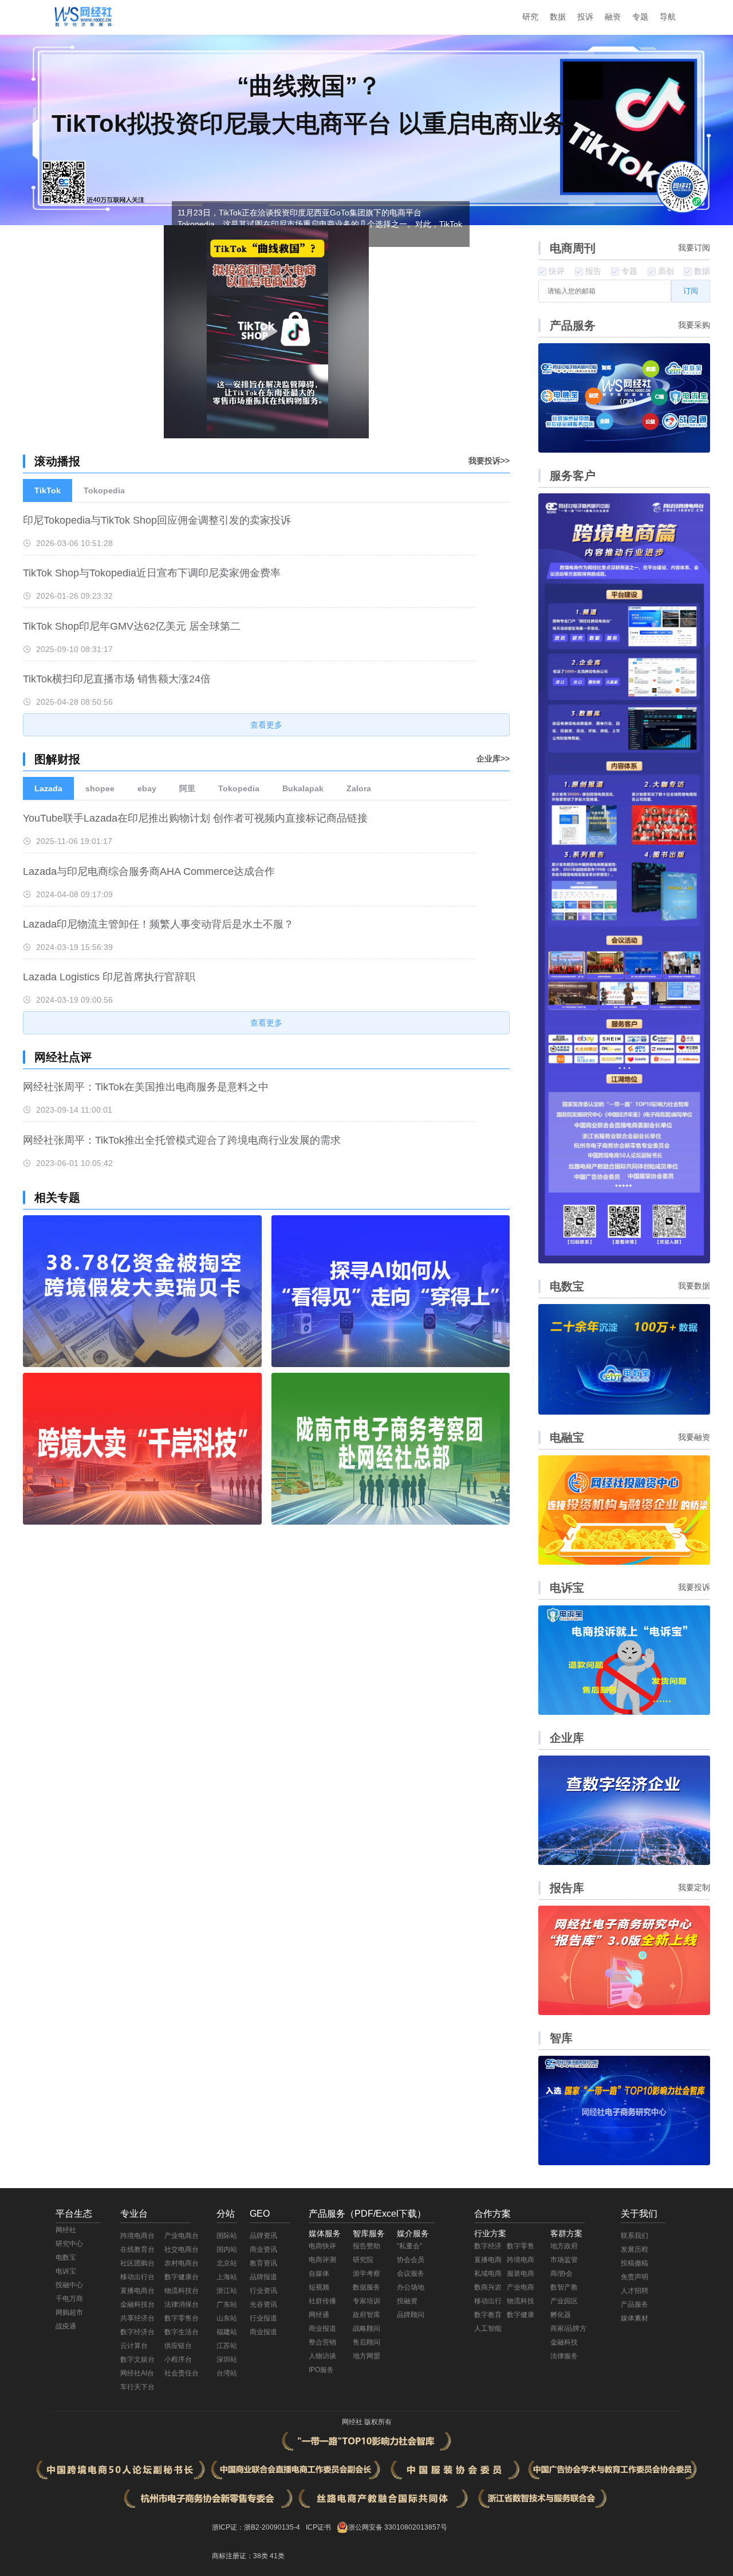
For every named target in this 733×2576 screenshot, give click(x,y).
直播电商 (488, 2260)
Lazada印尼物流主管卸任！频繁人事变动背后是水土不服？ (158, 924)
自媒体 (319, 2273)
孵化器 (561, 2315)
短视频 (319, 2287)
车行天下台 (137, 2387)
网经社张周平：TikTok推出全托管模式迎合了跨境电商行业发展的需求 (182, 1140)
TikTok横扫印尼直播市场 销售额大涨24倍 (117, 679)
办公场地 (411, 2287)
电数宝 (66, 2257)
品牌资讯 (263, 2236)
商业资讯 (263, 2249)
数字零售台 (182, 2318)
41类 (277, 2556)
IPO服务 (321, 2370)
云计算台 (134, 2346)
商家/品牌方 (568, 2328)
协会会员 (411, 2260)
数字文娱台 (137, 2359)
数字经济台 (137, 2332)
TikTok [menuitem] (48, 490)
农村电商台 (182, 2263)
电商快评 (322, 2246)
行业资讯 (263, 2291)
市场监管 (564, 2260)
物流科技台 (182, 2291)
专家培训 (366, 2301)
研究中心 (69, 2244)
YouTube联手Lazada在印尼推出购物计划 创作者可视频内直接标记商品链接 (195, 818)
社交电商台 (182, 2249)
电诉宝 (66, 2271)
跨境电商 (521, 2260)
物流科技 (521, 2301)
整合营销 (322, 2342)
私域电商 (488, 2273)
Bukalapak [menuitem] (303, 788)
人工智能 (488, 2328)
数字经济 (488, 2246)
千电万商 (69, 2299)
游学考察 (366, 2273)
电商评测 (322, 2260)
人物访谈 (322, 2356)
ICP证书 (318, 2527)
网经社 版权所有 (367, 2422)
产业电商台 (182, 2236)
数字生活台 (182, 2332)
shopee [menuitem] (100, 788)
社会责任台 (182, 2373)
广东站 (227, 2304)
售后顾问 (366, 2342)
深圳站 (227, 2359)
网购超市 (69, 2312)
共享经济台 (137, 2318)
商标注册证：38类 (241, 2556)
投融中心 (69, 2285)
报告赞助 (366, 2246)
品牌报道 (263, 2277)
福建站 (227, 2332)
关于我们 (639, 2214)
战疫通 (66, 2326)
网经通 (319, 2315)
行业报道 (263, 2318)
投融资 (407, 2301)
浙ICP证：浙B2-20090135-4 (256, 2527)
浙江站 (227, 2291)
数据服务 (366, 2287)
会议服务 (411, 2273)
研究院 (363, 2260)
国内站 (227, 2249)
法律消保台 (182, 2304)
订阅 (691, 291)
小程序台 (178, 2359)
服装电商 (521, 2273)
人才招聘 (635, 2291)
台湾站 (227, 2373)
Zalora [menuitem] (359, 788)
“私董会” (409, 2246)
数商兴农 (488, 2287)
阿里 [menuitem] (187, 788)
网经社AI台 (137, 2373)
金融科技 (564, 2342)
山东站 (227, 2318)
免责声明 (635, 2277)
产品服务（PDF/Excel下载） (367, 2214)
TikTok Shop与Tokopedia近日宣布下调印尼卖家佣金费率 (152, 573)
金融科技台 (137, 2304)
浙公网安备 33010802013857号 (398, 2527)
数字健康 (521, 2315)
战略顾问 (366, 2328)
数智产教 (564, 2287)
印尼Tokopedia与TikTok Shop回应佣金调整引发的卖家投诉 (157, 520)
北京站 (227, 2263)
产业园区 (564, 2301)
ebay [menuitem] (147, 788)
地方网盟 (366, 2356)
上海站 (227, 2277)
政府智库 (366, 2315)
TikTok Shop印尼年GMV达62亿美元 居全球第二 (132, 626)
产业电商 (521, 2287)
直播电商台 (137, 2291)
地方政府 (564, 2246)
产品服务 (635, 2304)
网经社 (66, 2230)
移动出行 (488, 2301)
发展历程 (635, 2249)
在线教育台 (137, 2249)
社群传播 (322, 2301)
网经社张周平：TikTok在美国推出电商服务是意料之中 (146, 1087)
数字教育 (488, 2315)
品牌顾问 (411, 2315)
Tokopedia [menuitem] (104, 490)
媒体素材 (635, 2318)
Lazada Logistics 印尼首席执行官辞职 (109, 977)
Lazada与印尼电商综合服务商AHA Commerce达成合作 (149, 871)
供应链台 (178, 2346)
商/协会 (561, 2273)
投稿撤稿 (635, 2263)
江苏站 (227, 2346)
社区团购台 (137, 2263)
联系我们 (635, 2236)
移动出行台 (137, 2277)
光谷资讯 (263, 2304)
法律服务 (564, 2356)
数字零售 (521, 2246)
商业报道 (263, 2332)
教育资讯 (263, 2263)
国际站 (227, 2236)
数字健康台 (182, 2277)
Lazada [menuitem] (48, 788)
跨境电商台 (137, 2236)
